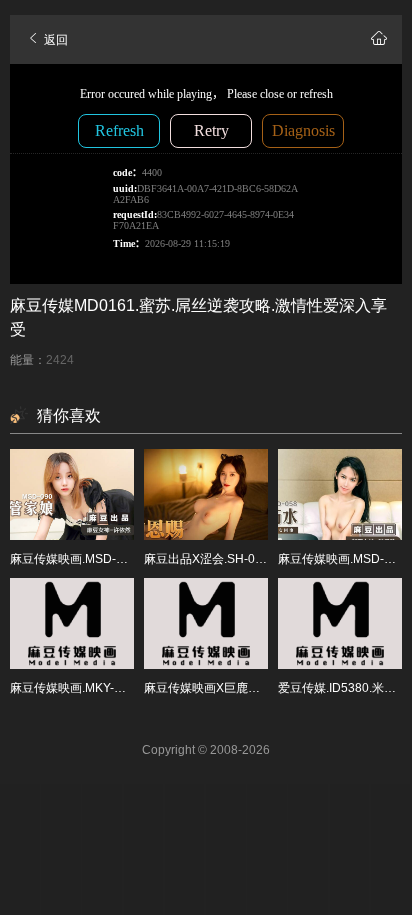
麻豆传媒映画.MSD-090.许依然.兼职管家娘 (124, 559)
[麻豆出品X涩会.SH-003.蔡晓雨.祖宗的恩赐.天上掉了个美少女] (206, 494)
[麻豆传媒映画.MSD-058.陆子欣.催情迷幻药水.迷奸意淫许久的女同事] (340, 494)
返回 (54, 40)
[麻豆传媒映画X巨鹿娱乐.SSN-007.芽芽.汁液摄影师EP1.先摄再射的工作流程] (206, 623)
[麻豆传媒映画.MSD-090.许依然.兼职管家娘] (72, 494)
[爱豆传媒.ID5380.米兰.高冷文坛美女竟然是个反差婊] (340, 623)
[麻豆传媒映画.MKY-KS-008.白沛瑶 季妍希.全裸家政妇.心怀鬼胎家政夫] (72, 623)
